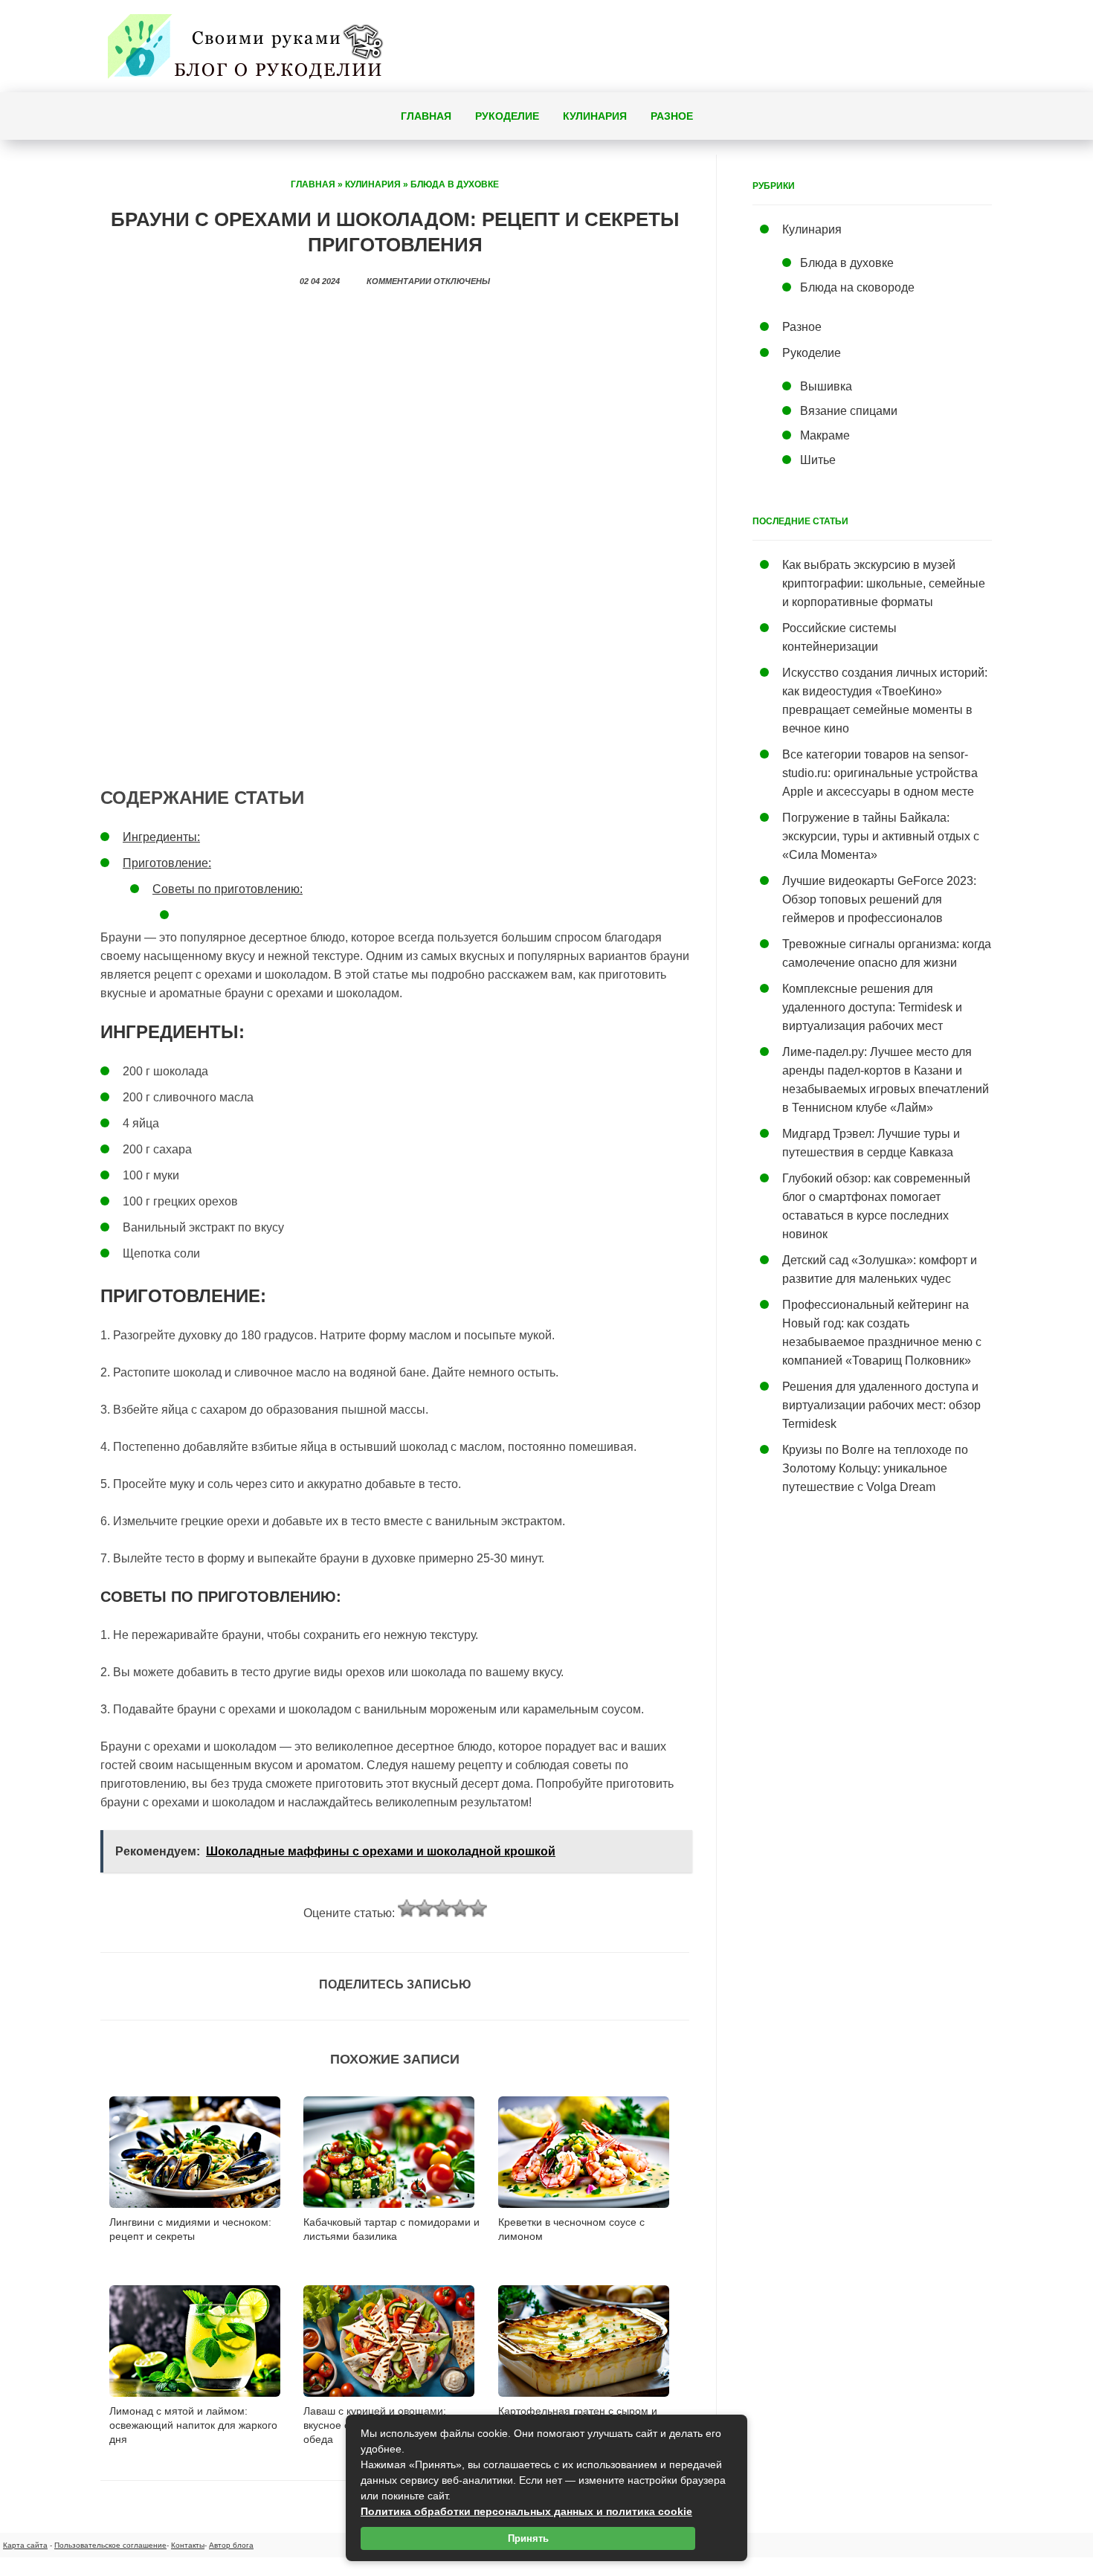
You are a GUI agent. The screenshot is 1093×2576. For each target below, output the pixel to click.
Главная (426, 116)
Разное (672, 116)
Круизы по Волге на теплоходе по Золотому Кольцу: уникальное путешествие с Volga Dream (875, 1468)
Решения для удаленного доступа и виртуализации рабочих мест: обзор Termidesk (881, 1405)
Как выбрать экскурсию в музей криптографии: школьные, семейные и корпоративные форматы (884, 583)
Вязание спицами (849, 411)
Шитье (818, 460)
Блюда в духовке (455, 184)
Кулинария (595, 116)
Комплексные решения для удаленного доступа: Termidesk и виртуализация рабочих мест (872, 1007)
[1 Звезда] (407, 1908)
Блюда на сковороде (857, 287)
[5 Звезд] (478, 1908)
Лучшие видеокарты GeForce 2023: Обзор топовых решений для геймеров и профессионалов (879, 899)
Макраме (825, 435)
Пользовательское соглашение (110, 2545)
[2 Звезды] (425, 1908)
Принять (528, 2538)
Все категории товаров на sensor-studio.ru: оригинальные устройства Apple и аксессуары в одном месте (880, 773)
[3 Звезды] (442, 1908)
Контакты (188, 2545)
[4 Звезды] (460, 1908)
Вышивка (826, 386)
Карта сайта (25, 2545)
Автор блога (231, 2545)
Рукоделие (507, 116)
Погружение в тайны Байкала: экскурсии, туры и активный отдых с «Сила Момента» (881, 836)
